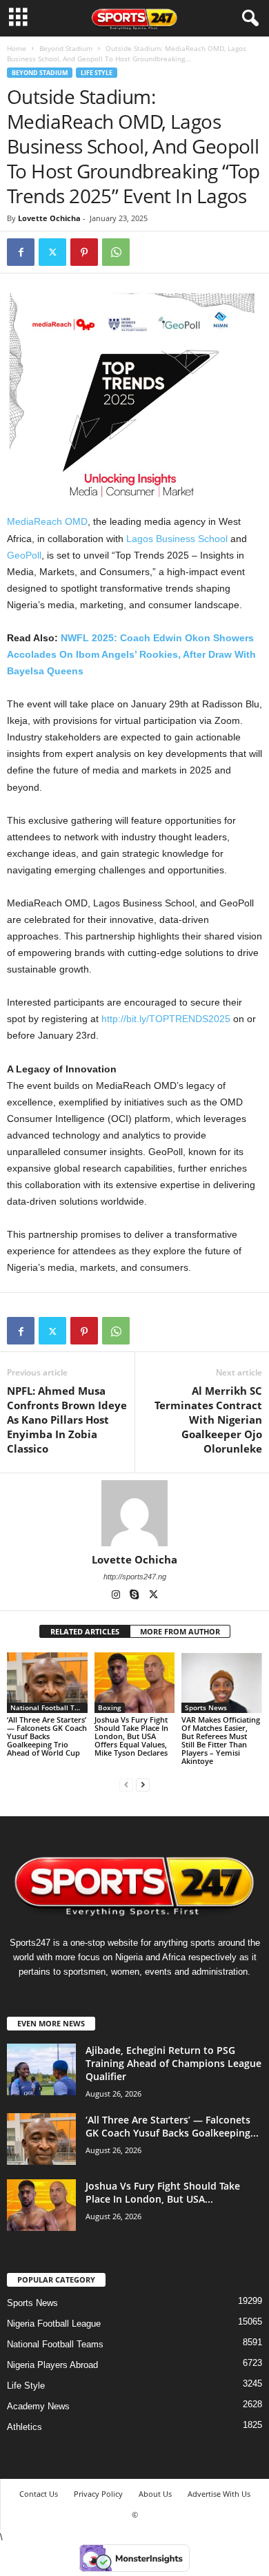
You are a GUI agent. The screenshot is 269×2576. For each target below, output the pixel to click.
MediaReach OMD (47, 521)
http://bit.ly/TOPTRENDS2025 (166, 1019)
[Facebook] (21, 252)
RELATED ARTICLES (85, 1631)
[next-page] (143, 1784)
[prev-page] (126, 1784)
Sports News (206, 1707)
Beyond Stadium (66, 48)
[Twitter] (52, 252)
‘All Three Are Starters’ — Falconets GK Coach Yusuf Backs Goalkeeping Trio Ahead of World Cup (47, 1736)
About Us (155, 2494)
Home (17, 48)
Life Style (97, 73)
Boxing (110, 1707)
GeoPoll (24, 555)
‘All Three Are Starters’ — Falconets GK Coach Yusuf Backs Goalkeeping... (172, 2126)
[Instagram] (117, 1596)
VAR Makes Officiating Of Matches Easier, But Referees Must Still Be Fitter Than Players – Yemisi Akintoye (221, 1740)
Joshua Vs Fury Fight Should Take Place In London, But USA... (163, 2192)
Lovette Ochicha (49, 218)
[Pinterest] (84, 252)
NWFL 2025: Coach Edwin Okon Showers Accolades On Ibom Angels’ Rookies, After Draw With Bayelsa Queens (131, 654)
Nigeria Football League (54, 2324)
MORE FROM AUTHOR (180, 1631)
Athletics (24, 2427)
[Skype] (136, 1596)
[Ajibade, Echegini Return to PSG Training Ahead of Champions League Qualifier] (41, 2069)
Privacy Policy (98, 2494)
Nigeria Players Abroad (52, 2365)
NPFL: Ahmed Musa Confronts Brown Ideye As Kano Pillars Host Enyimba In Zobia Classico (67, 1420)
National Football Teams (49, 1707)
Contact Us (39, 2494)
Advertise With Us (219, 2494)
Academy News (38, 2406)
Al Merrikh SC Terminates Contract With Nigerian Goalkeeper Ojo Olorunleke (208, 1420)
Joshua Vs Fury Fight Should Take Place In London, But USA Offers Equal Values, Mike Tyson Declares (131, 1736)
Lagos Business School (177, 539)
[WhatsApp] (116, 252)
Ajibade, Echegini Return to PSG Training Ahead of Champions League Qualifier (173, 2063)
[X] (153, 1596)
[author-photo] (134, 1513)
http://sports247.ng (135, 1577)
